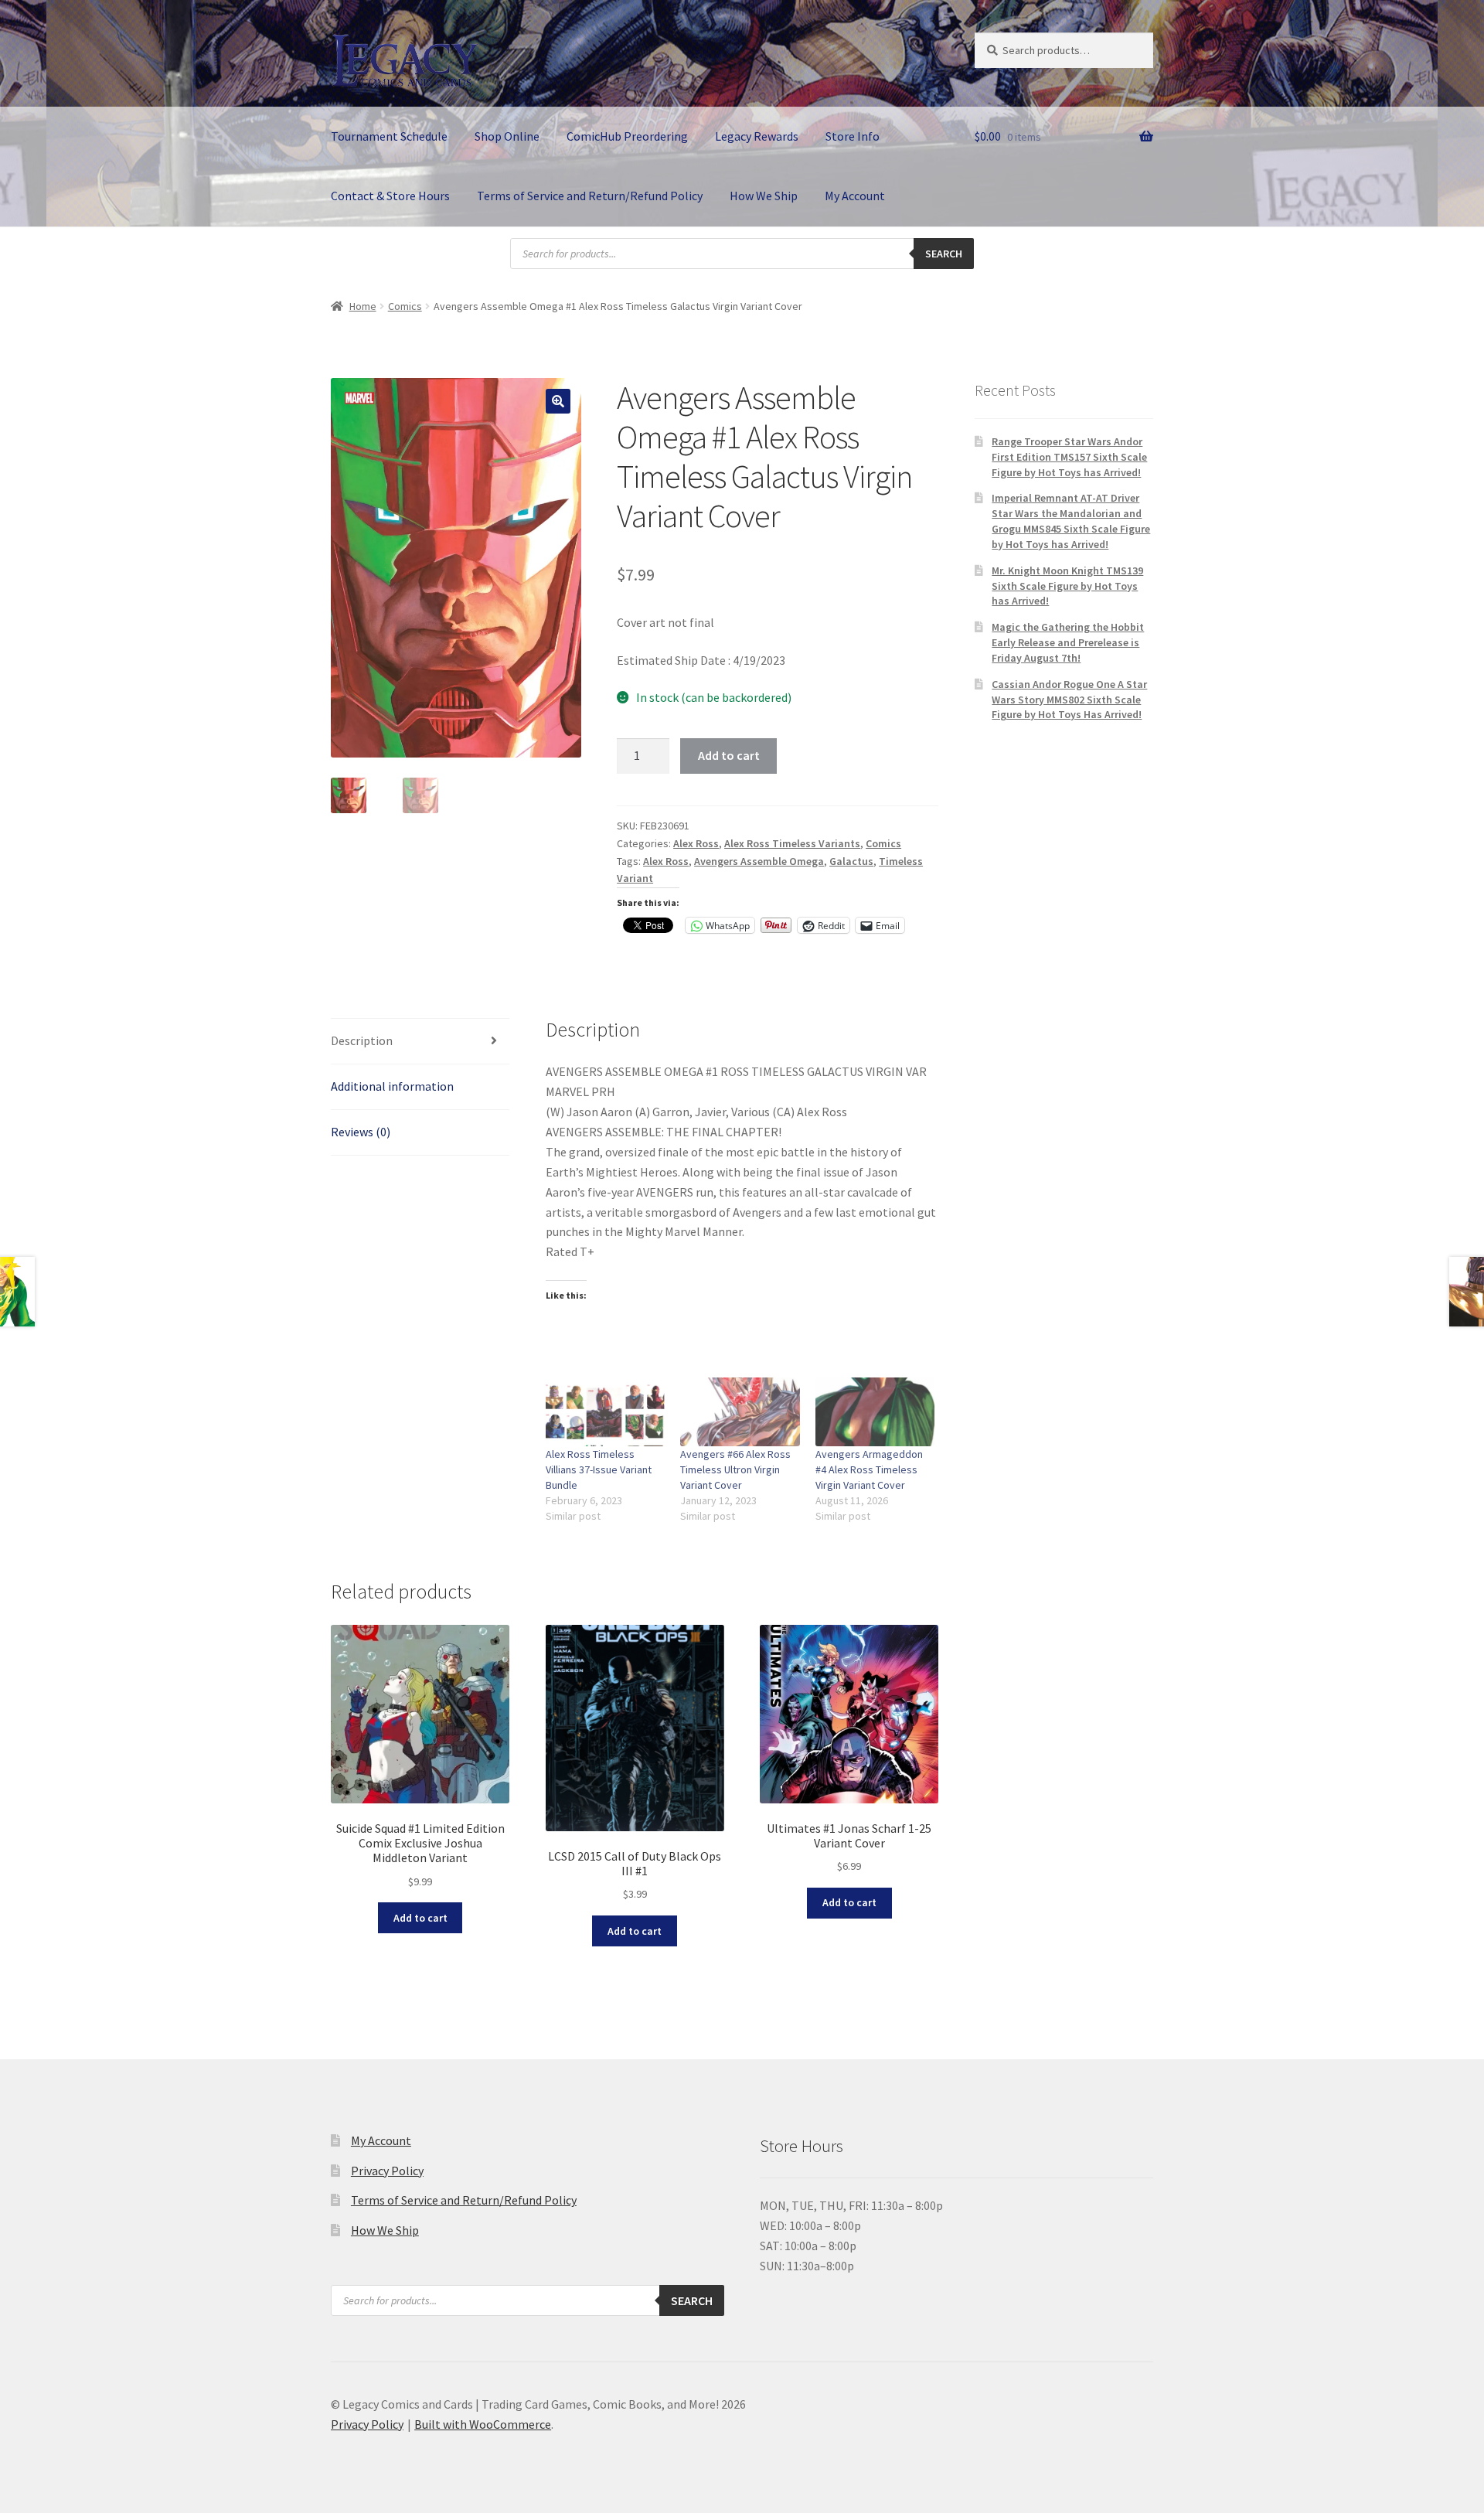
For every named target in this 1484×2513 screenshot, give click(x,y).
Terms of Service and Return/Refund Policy (590, 196)
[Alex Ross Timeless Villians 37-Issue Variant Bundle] (606, 1411)
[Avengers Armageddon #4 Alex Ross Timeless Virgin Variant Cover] (875, 1411)
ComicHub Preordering (627, 136)
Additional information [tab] (392, 1086)
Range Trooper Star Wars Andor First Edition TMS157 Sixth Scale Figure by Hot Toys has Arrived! (1069, 457)
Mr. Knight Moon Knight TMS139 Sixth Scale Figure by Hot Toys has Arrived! (1067, 586)
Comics (405, 306)
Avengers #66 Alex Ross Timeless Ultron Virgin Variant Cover (735, 1469)
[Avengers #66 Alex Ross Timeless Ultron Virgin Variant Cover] (740, 1411)
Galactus (851, 861)
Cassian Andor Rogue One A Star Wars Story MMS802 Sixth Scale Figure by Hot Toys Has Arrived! (1069, 700)
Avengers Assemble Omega (759, 861)
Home (363, 306)
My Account (855, 196)
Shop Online (507, 136)
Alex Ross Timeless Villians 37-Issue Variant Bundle (599, 1469)
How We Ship (764, 196)
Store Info (853, 136)
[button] (558, 401)
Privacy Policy (387, 2171)
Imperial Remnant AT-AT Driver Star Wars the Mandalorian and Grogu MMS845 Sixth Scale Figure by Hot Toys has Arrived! (1071, 521)
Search (944, 254)
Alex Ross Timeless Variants (792, 843)
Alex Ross (696, 843)
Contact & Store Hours (390, 196)
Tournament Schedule (389, 136)
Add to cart (729, 755)
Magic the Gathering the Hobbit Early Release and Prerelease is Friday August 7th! (1068, 642)
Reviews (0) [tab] (361, 1132)
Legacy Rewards (757, 136)
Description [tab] (362, 1040)
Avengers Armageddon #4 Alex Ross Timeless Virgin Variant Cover (869, 1469)
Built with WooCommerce (483, 2424)
